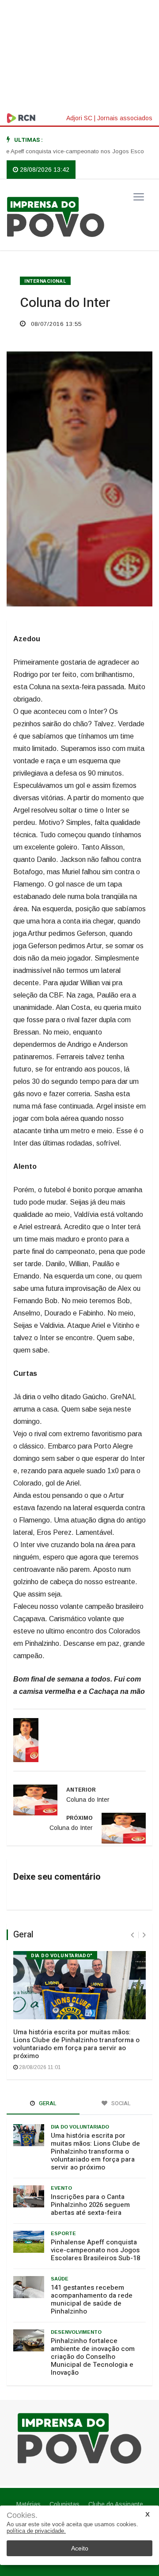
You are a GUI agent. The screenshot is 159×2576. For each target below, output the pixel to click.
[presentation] (132, 1935)
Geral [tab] (47, 2103)
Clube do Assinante (116, 2504)
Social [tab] (120, 2103)
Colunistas (64, 2504)
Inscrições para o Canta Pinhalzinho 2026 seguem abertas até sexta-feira (90, 2205)
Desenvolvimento (76, 2332)
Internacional (45, 281)
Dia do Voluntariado (80, 2127)
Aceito (80, 2548)
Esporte (63, 2233)
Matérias (28, 2504)
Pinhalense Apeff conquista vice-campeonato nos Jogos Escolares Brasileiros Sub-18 (95, 2250)
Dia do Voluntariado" (62, 1956)
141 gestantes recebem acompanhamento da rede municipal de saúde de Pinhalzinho (92, 2299)
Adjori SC (79, 118)
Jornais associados (125, 118)
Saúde (60, 2279)
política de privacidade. (36, 2531)
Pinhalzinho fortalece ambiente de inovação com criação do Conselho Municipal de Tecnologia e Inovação (93, 2357)
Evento (61, 2188)
